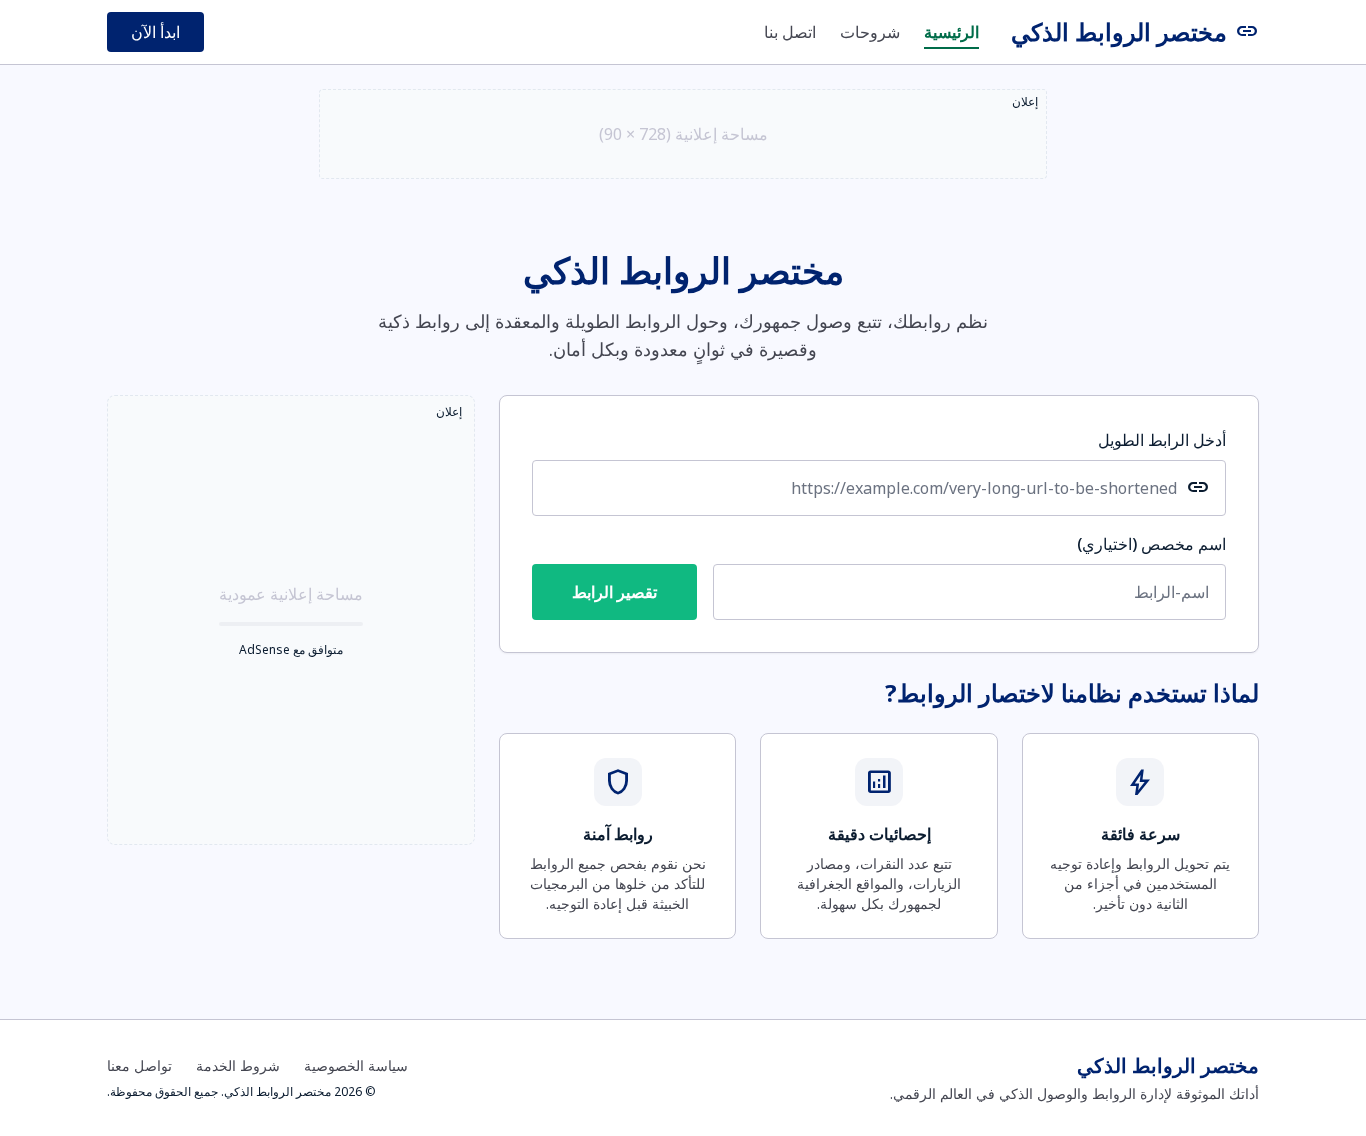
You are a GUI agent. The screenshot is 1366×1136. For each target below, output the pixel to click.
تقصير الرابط (614, 592)
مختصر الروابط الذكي (1135, 32)
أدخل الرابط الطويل (1162, 440)
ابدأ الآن (155, 32)
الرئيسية (951, 32)
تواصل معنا (139, 1065)
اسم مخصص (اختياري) (1151, 544)
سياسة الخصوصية (356, 1065)
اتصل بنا (790, 32)
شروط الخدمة (238, 1065)
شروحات (870, 32)
